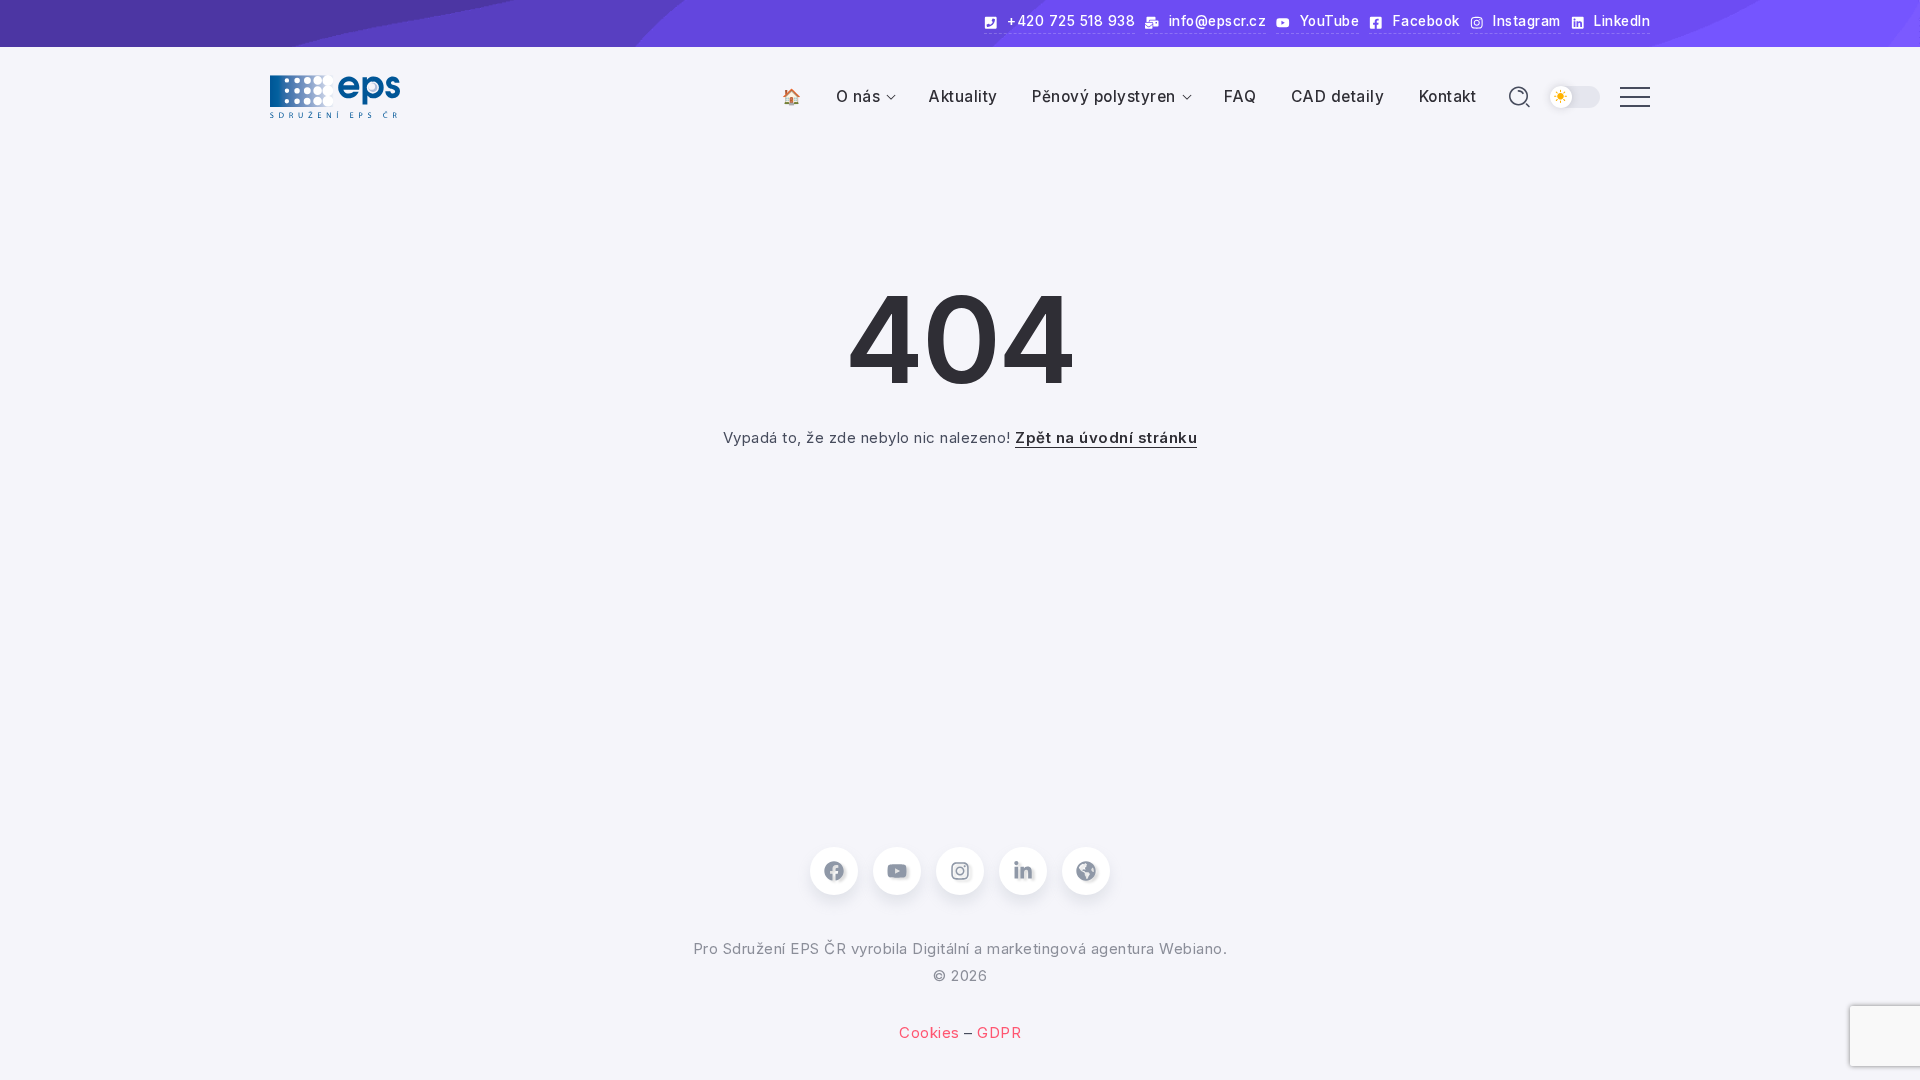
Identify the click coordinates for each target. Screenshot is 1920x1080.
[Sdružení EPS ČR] (335, 95)
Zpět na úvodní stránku (1106, 437)
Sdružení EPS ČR (782, 948)
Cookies (929, 1032)
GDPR (999, 1032)
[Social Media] (834, 871)
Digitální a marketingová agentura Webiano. (1069, 948)
